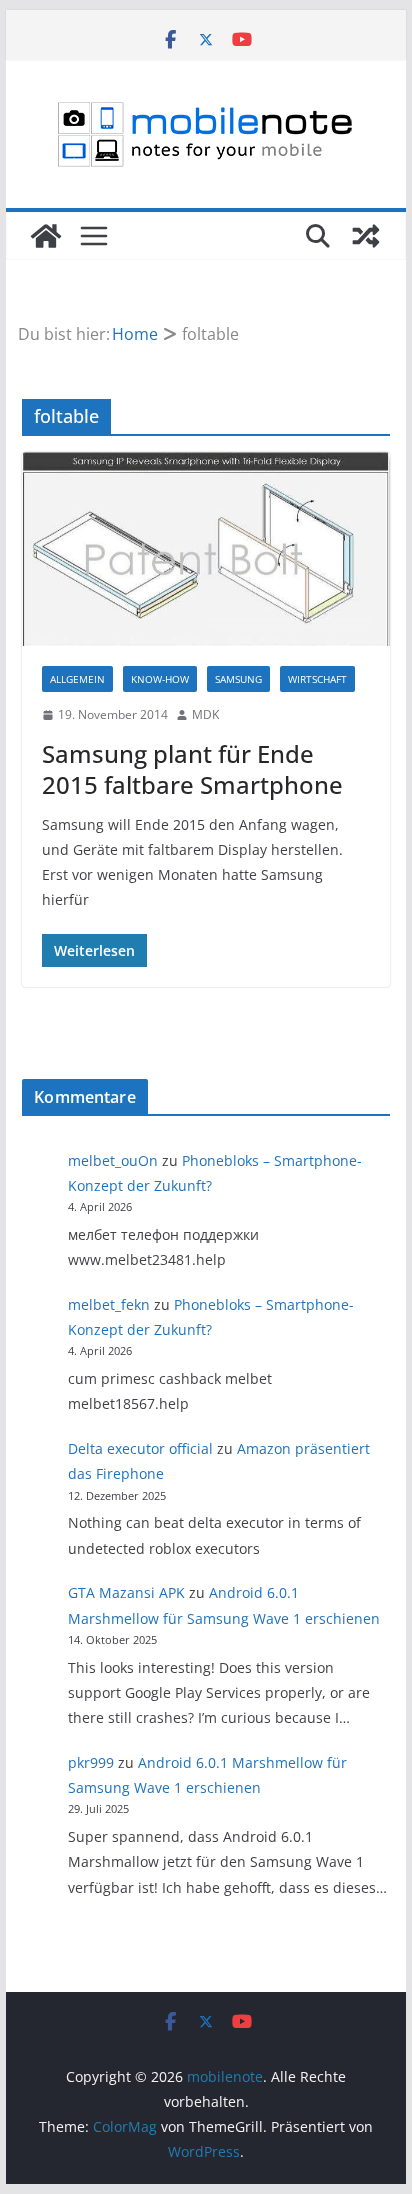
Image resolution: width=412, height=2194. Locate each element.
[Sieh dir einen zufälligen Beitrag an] (366, 236)
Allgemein (77, 679)
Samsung (238, 679)
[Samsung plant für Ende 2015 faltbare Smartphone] (206, 549)
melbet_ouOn (113, 1160)
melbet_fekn (109, 1304)
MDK (205, 714)
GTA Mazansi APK (126, 1592)
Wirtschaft (317, 679)
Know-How (160, 679)
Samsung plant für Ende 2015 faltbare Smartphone (192, 769)
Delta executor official (140, 1448)
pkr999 (91, 1762)
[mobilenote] (46, 236)
